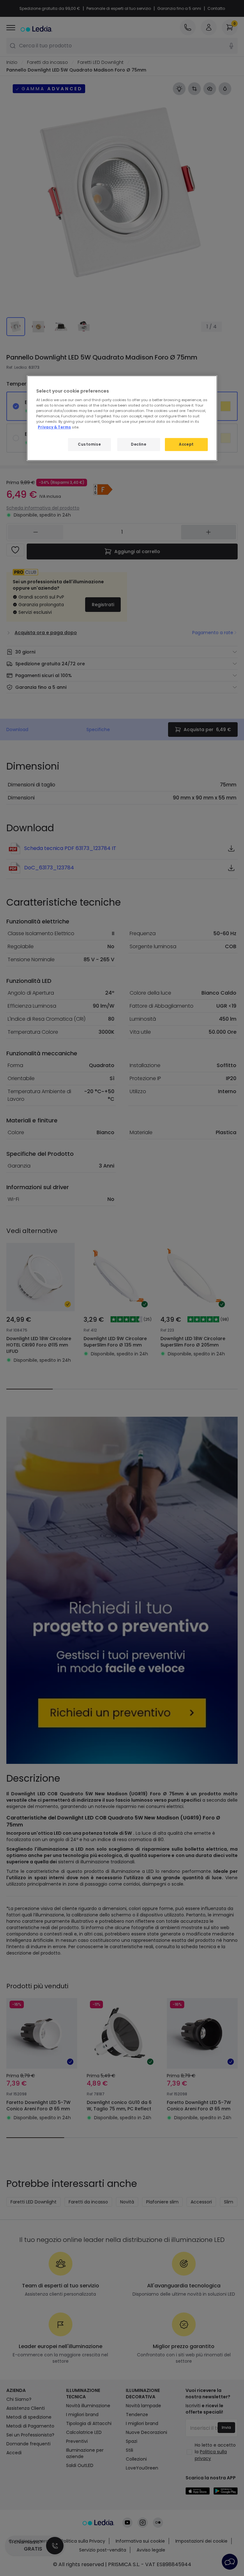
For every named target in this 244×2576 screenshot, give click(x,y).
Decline (139, 444)
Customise (89, 444)
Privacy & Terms (54, 427)
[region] (122, 418)
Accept (186, 444)
